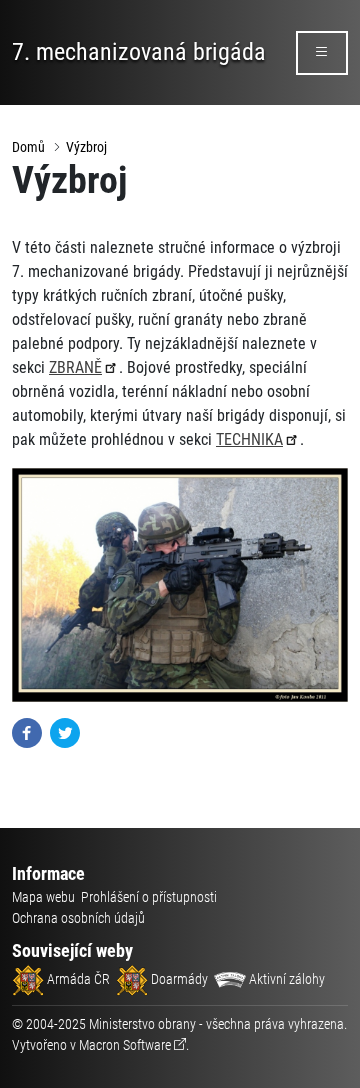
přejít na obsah (53, 14)
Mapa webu (43, 897)
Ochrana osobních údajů (78, 918)
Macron (125, 1045)
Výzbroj (86, 147)
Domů (28, 147)
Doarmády (178, 979)
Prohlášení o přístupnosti (149, 897)
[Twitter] (65, 731)
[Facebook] (27, 731)
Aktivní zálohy (285, 979)
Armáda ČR (77, 979)
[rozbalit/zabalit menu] (322, 53)
